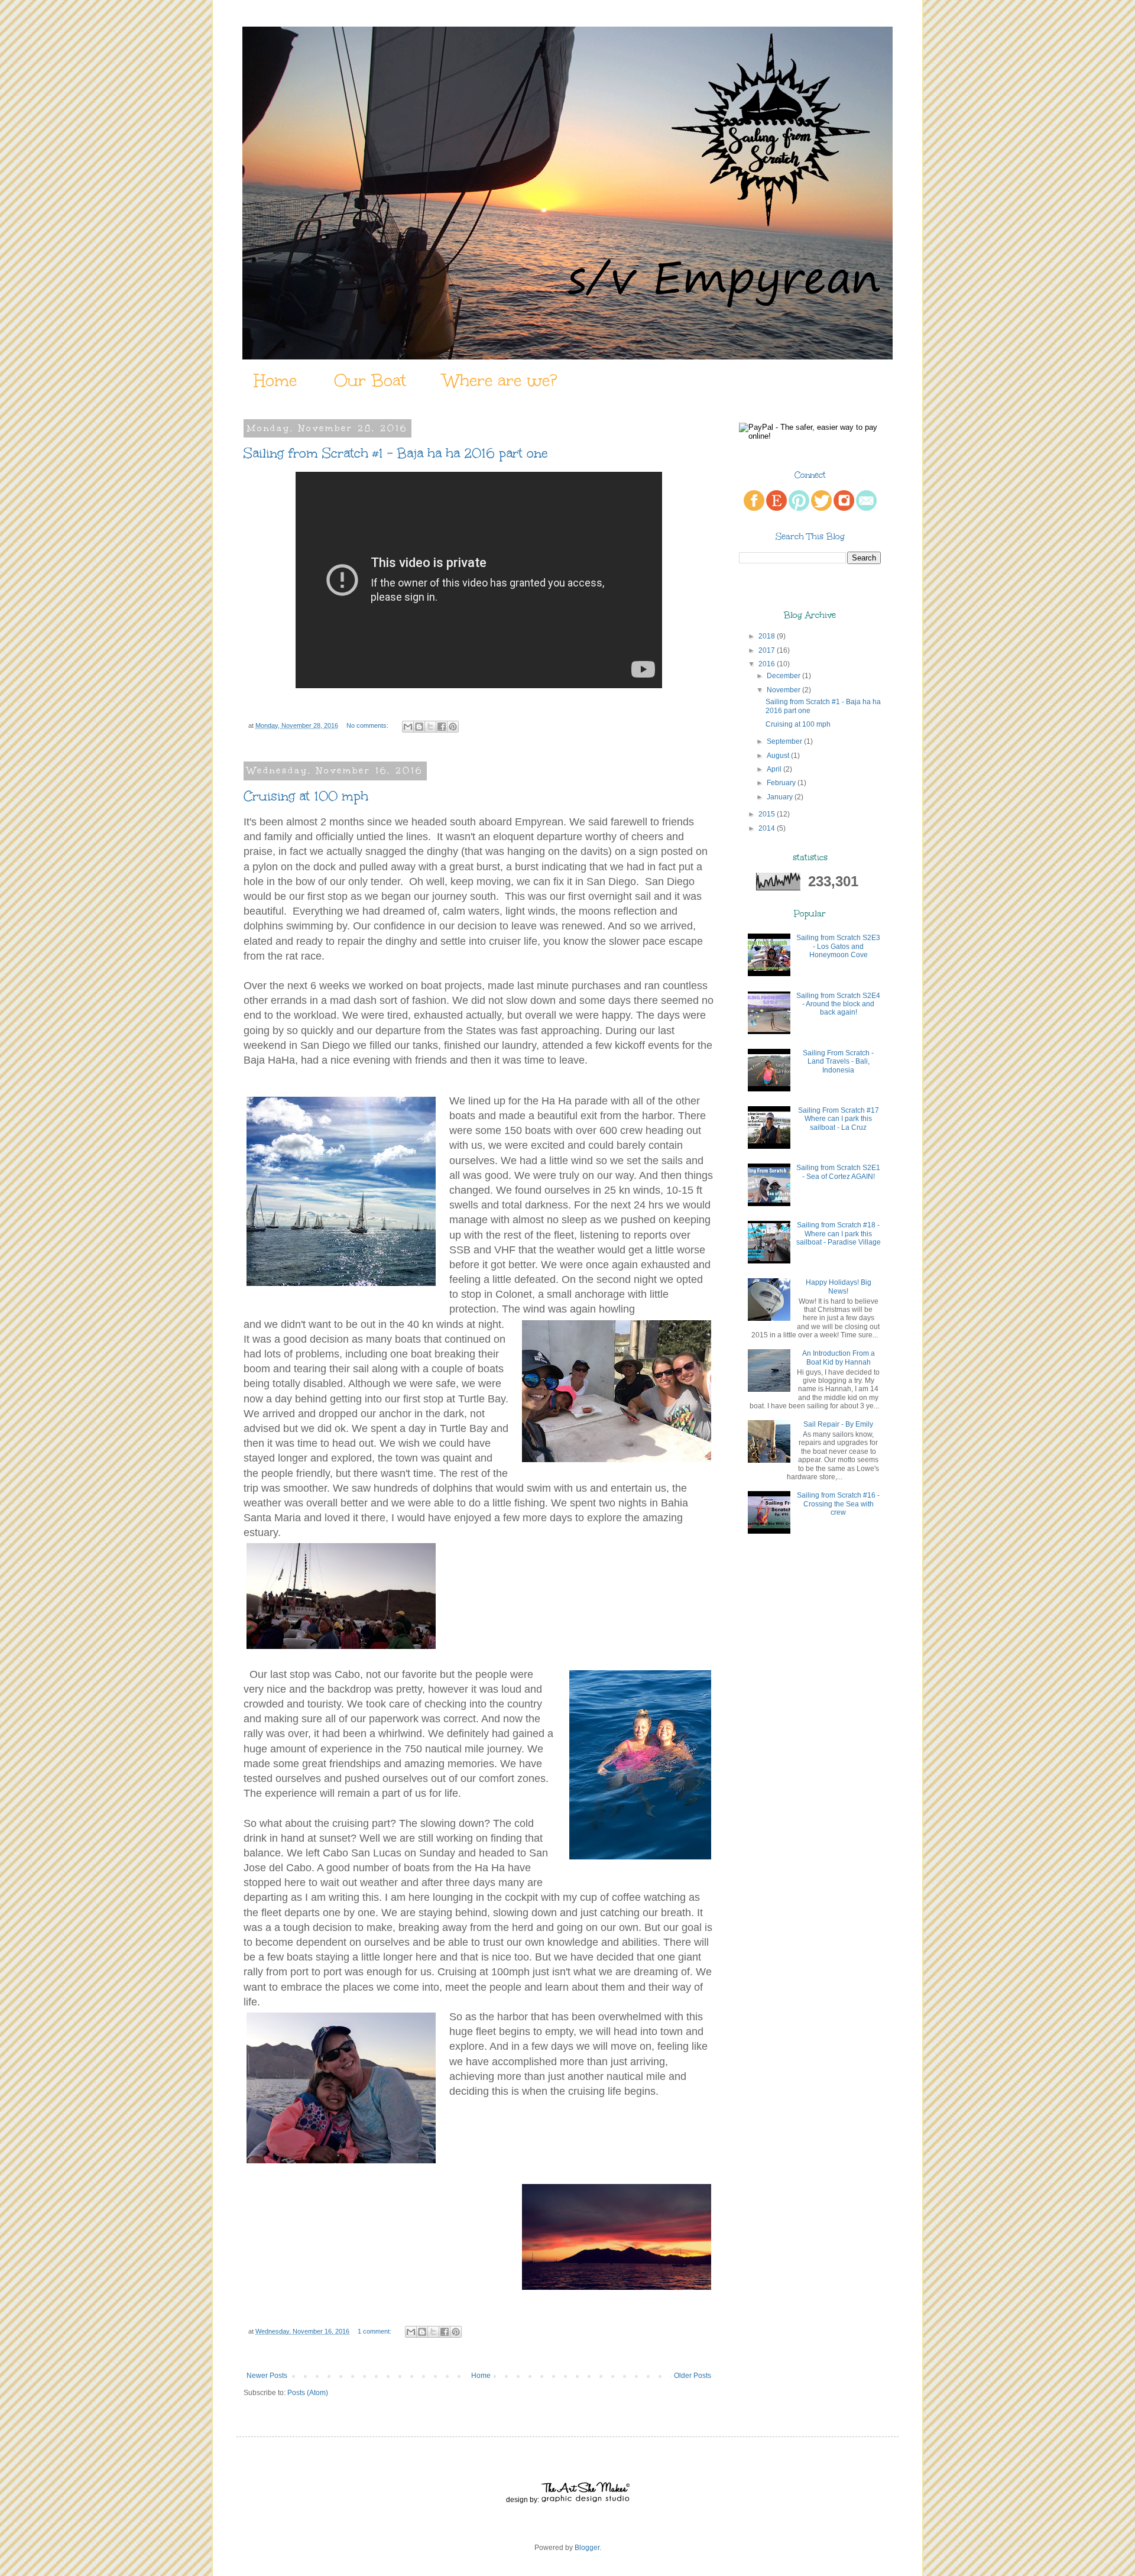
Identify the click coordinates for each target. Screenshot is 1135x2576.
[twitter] (821, 508)
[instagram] (844, 508)
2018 (767, 636)
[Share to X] (430, 727)
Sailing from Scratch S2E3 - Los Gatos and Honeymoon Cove (838, 946)
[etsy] (776, 508)
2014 (767, 828)
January (780, 797)
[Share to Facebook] (442, 727)
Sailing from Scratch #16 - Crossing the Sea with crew (838, 1504)
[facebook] (754, 508)
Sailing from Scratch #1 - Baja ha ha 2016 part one (396, 453)
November (784, 690)
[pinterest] (799, 508)
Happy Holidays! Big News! (839, 1287)
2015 (767, 814)
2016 (767, 664)
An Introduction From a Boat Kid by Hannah (839, 1357)
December (784, 676)
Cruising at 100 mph (306, 796)
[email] (866, 508)
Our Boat (370, 380)
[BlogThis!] (419, 727)
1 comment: (375, 2331)
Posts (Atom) (308, 2393)
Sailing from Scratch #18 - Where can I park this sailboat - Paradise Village (839, 1234)
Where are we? (500, 380)
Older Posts (693, 2376)
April (774, 769)
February (781, 783)
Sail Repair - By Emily (838, 1424)
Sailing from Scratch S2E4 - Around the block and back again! (838, 1004)
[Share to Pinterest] (453, 727)
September (784, 741)
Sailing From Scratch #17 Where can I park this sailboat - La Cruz (839, 1119)
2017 (767, 650)
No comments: (368, 725)
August (778, 756)
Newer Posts (267, 2376)
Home (275, 380)
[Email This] (408, 727)
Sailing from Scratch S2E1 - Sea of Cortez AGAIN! (838, 1172)
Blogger (587, 2548)
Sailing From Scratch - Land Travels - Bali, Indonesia (838, 1062)
